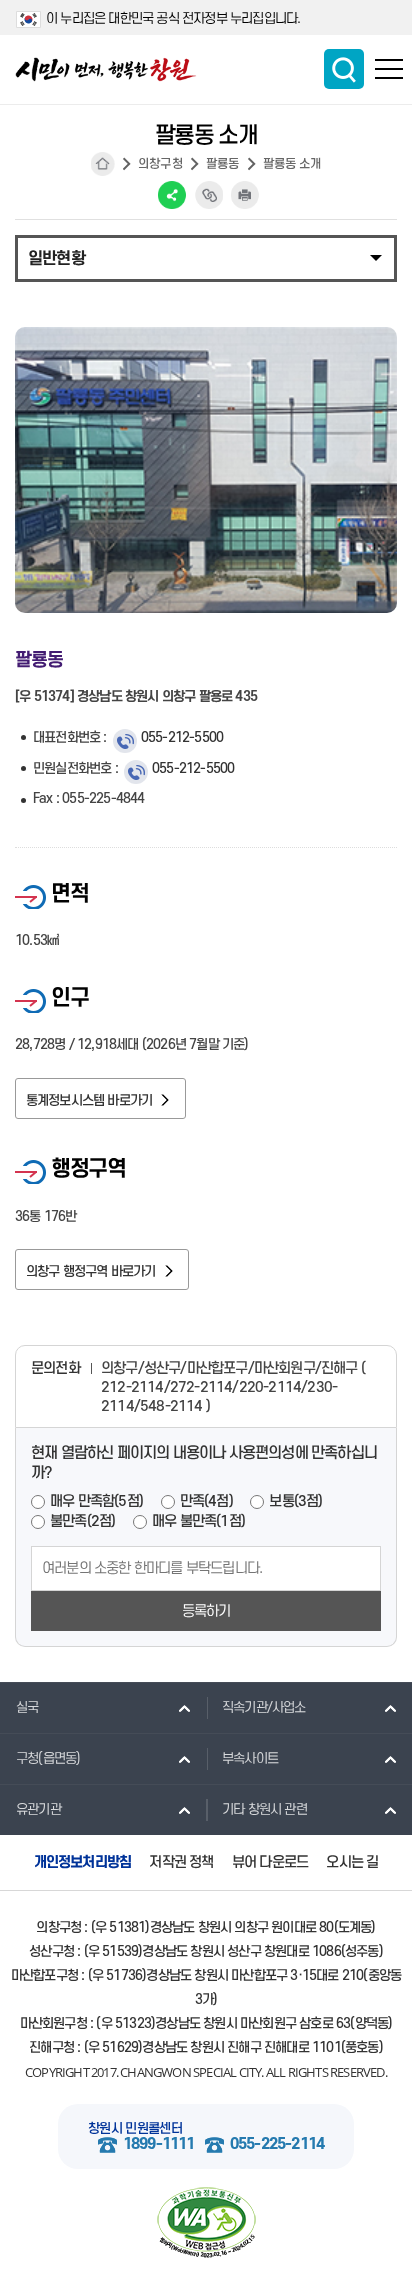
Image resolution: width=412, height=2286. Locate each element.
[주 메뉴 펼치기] (389, 69)
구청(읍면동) (48, 1758)
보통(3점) (295, 1501)
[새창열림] (206, 2223)
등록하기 (206, 1611)
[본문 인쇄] (245, 195)
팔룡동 (223, 164)
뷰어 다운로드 (270, 1862)
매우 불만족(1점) (198, 1521)
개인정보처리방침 (83, 1862)
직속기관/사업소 (264, 1707)
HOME (103, 164)
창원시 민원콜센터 (135, 2128)
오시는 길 (352, 1862)
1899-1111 (159, 2144)
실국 (27, 1707)
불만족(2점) (82, 1521)
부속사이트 (250, 1758)
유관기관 (38, 1809)
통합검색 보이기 (344, 69)
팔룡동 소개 (292, 164)
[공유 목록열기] (172, 195)
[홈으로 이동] (106, 69)
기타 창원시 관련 (264, 1809)
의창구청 (160, 164)
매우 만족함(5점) (96, 1501)
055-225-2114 (277, 2144)
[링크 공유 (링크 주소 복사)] (209, 195)
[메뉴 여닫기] (206, 257)
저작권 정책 (181, 1862)
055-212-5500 (182, 737)
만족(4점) (206, 1501)
